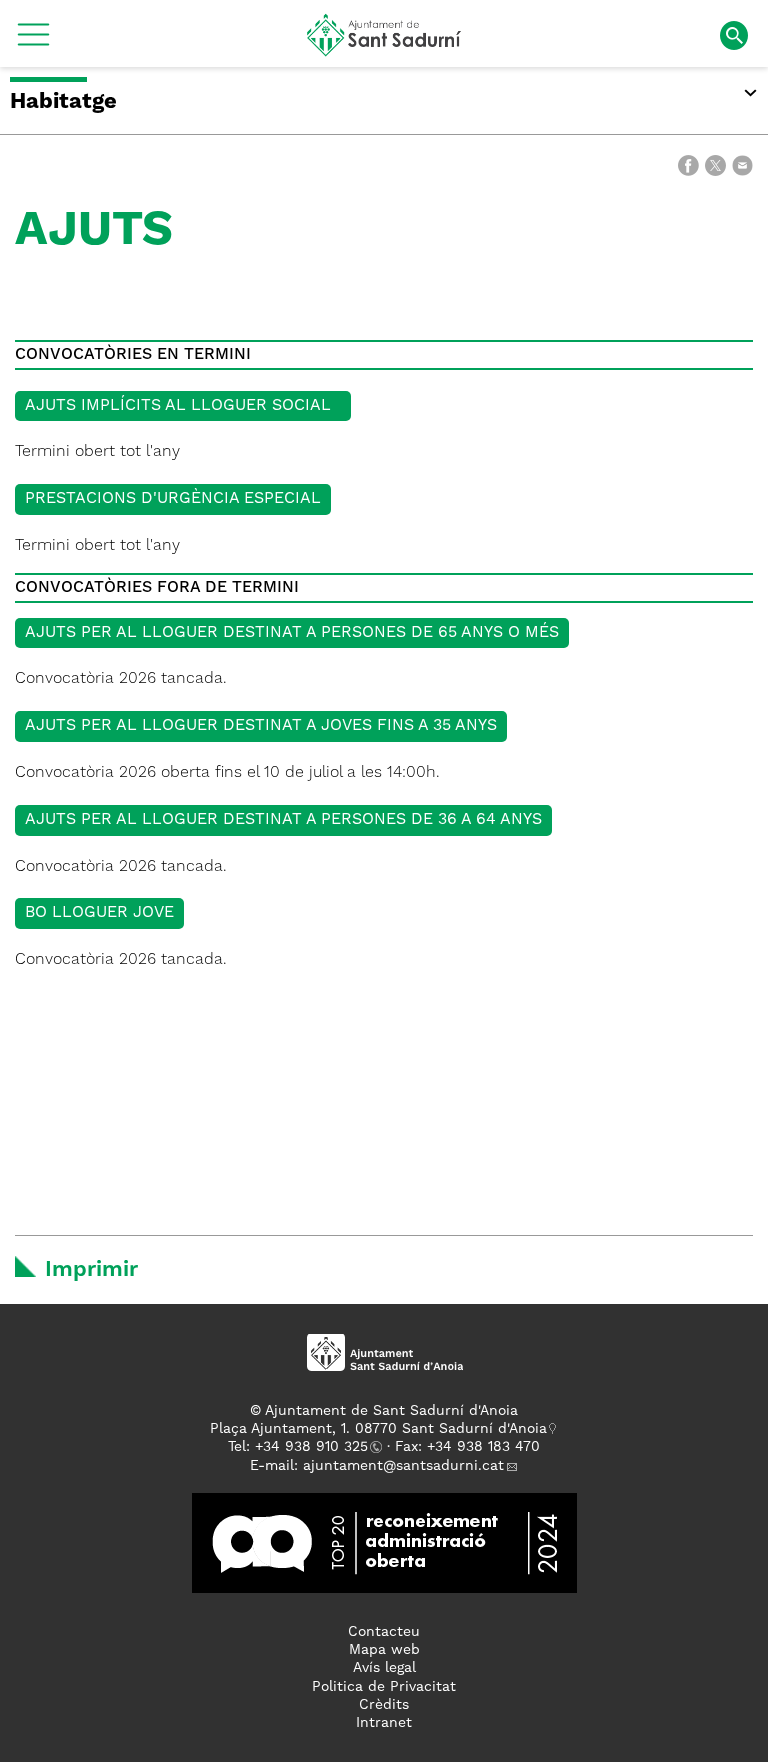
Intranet (384, 1723)
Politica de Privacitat (384, 1687)
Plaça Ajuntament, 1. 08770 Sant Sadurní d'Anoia (378, 1429)
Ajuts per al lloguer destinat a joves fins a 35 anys (261, 726)
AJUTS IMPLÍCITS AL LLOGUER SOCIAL (183, 406)
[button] (33, 42)
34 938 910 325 (315, 1447)
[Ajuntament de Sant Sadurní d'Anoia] (384, 49)
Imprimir (91, 1270)
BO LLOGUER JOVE (99, 913)
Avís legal (384, 1668)
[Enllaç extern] (384, 1543)
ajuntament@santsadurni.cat (403, 1466)
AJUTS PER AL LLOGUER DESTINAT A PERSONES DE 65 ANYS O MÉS (292, 633)
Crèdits (384, 1705)
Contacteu (384, 1632)
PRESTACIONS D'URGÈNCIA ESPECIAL (173, 499)
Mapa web (384, 1650)
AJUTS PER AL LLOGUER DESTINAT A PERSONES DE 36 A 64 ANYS (283, 820)
